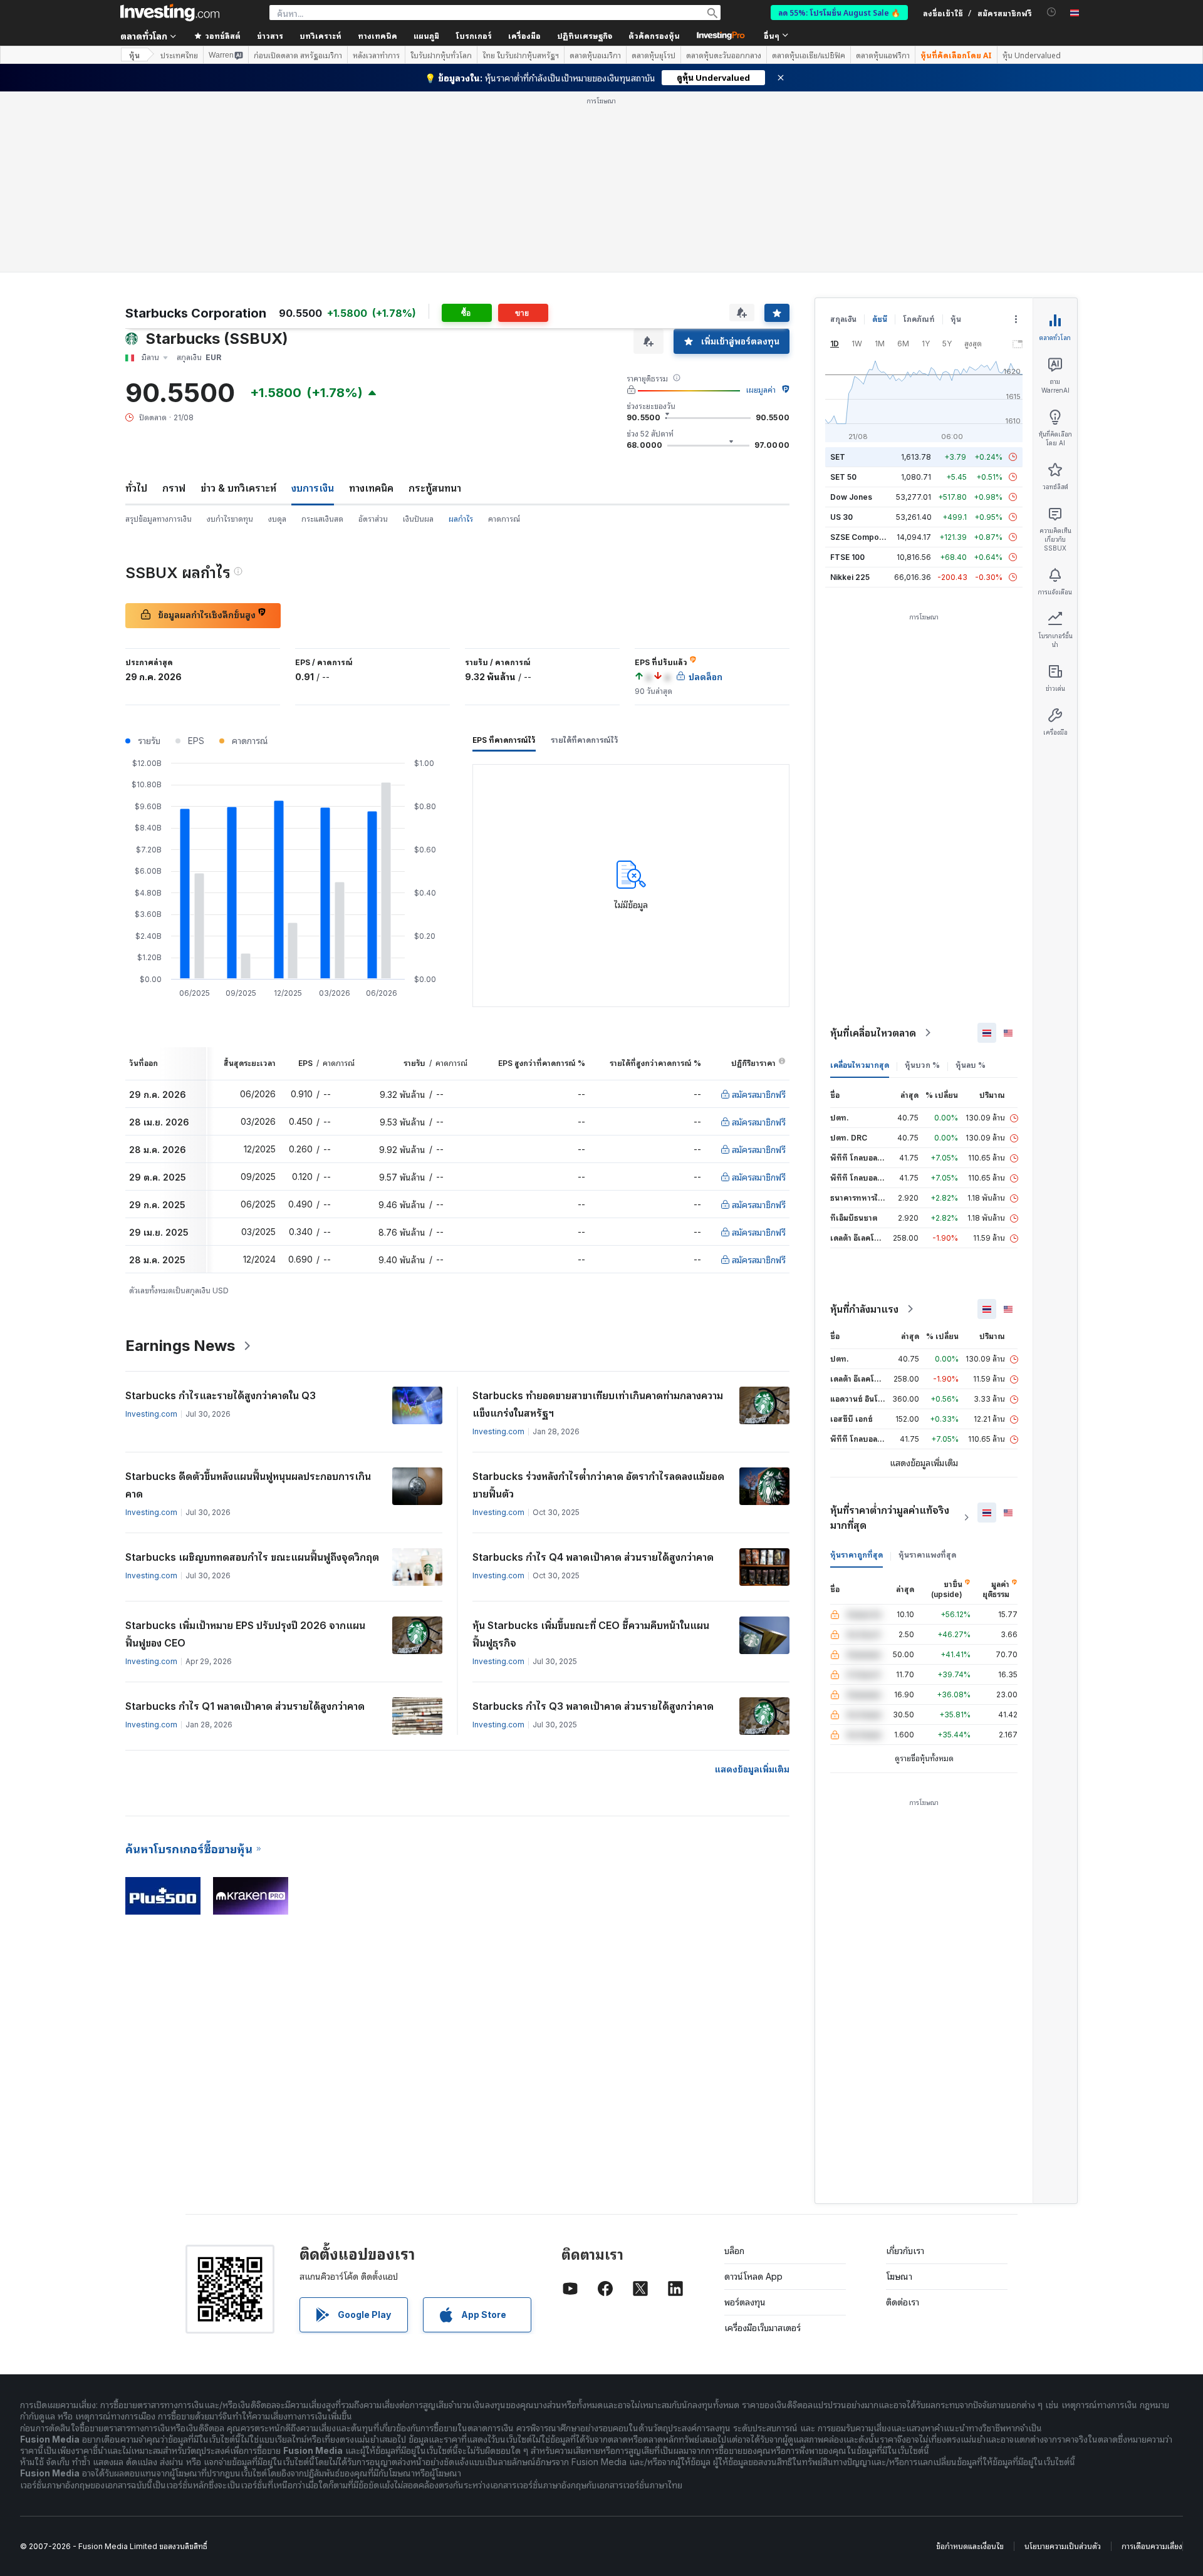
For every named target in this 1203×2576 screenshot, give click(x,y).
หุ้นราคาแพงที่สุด (927, 1555)
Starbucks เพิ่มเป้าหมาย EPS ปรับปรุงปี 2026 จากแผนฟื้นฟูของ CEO (245, 1634)
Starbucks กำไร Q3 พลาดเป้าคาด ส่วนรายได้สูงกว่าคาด (593, 1706)
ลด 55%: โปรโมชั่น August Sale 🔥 (839, 12)
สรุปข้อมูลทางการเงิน (159, 519)
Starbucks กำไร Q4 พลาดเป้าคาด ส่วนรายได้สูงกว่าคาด (593, 1557)
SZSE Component (863, 537)
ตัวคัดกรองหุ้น (654, 35)
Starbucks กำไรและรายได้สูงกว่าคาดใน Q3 (221, 1395)
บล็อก (734, 2251)
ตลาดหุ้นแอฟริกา (883, 55)
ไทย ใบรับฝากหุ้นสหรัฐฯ (521, 55)
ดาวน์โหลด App (753, 2276)
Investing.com (151, 1414)
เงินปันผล (418, 519)
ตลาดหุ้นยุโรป (654, 55)
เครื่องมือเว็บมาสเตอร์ (763, 2328)
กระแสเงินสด (322, 519)
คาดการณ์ (504, 519)
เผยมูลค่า (761, 390)
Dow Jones (851, 497)
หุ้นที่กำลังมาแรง (864, 1309)
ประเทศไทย (179, 55)
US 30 (841, 517)
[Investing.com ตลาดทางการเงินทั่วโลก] (170, 13)
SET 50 (843, 477)
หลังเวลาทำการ (376, 55)
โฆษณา (899, 2276)
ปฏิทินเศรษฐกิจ (585, 35)
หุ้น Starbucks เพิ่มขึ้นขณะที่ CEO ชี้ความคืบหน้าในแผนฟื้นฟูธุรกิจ (591, 1634)
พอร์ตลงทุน (745, 2302)
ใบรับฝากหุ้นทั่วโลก (441, 55)
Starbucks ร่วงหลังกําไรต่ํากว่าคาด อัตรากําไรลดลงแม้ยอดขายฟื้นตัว (598, 1485)
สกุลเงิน (843, 319)
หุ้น (134, 55)
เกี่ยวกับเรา (905, 2251)
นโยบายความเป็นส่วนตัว (1063, 2546)
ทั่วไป (136, 488)
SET (838, 457)
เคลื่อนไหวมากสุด (860, 1065)
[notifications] (1052, 12)
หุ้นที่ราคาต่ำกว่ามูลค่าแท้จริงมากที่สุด (890, 1518)
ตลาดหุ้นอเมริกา (595, 55)
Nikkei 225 (850, 577)
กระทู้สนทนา (435, 488)
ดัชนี (880, 319)
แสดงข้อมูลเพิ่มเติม (752, 1769)
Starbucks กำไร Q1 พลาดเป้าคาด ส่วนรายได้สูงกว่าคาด (245, 1706)
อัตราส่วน (373, 519)
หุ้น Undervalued (1032, 55)
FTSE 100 (847, 557)
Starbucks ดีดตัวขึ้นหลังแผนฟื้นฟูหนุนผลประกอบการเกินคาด (248, 1485)
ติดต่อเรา (903, 2302)
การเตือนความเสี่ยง (1152, 2546)
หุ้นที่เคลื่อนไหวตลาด (873, 1033)
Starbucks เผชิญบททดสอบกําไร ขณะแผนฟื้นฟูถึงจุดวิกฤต (252, 1557)
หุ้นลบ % (971, 1065)
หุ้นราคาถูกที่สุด (857, 1555)
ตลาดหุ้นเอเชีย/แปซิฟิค (809, 55)
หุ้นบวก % (922, 1065)
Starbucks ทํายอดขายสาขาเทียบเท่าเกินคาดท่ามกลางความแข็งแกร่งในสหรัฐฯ (598, 1404)
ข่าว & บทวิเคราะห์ (238, 488)
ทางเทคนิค (371, 488)
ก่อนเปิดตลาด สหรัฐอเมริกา (298, 55)
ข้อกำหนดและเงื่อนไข (970, 2546)
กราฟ (174, 488)
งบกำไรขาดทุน (230, 519)
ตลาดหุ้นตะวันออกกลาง (724, 55)
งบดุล (277, 519)
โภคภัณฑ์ (919, 319)
